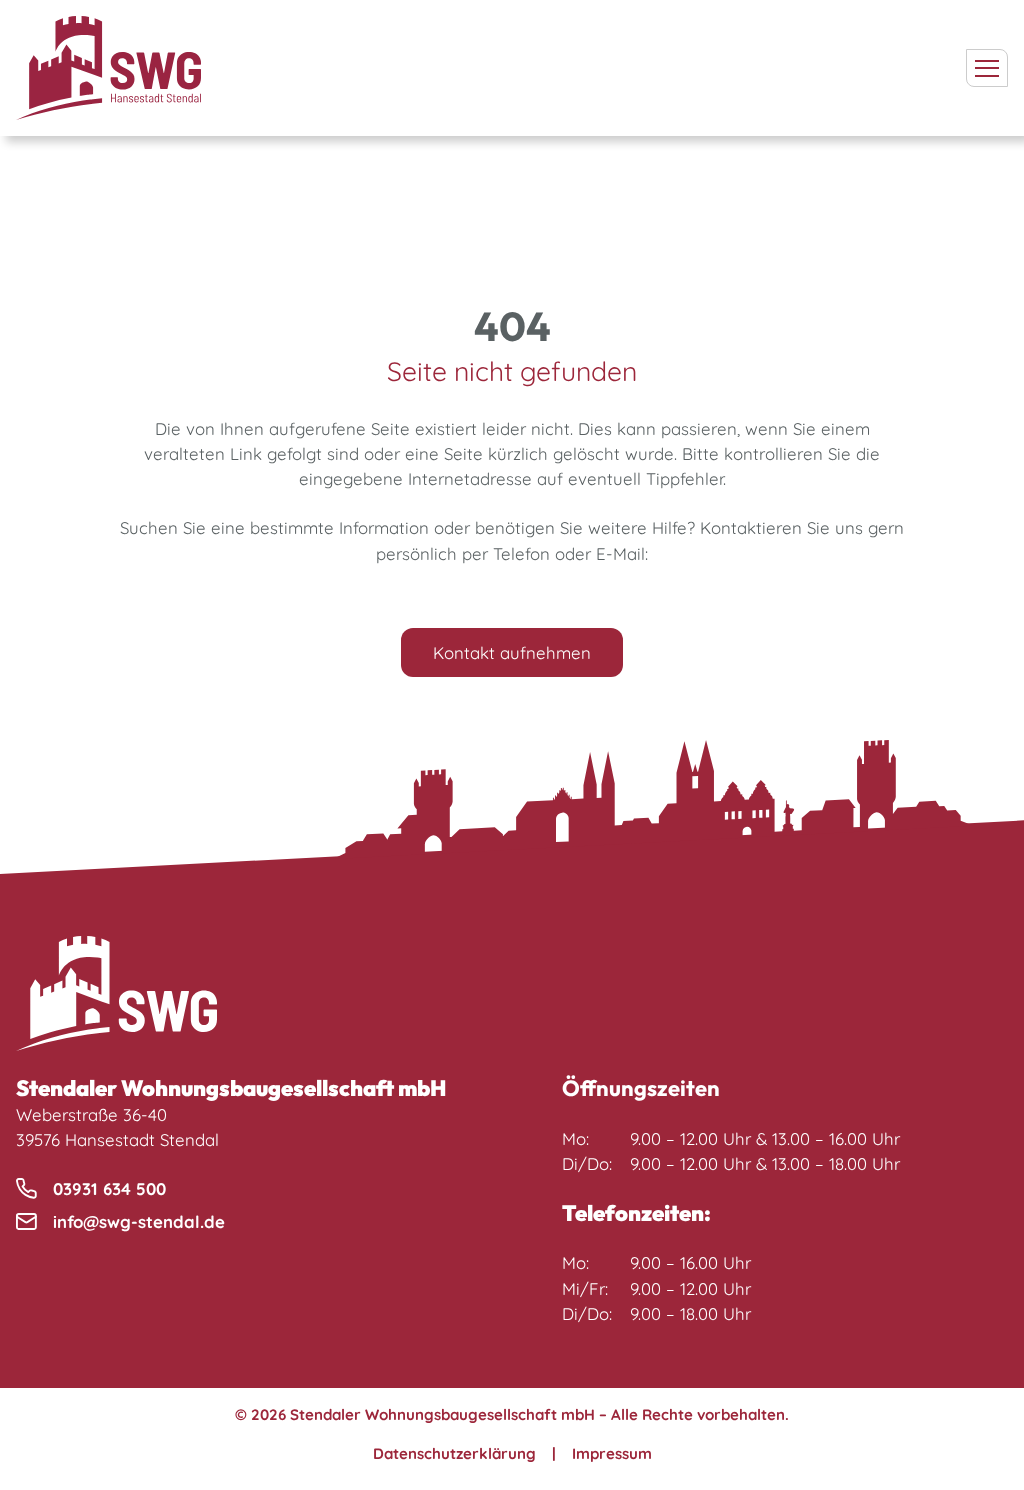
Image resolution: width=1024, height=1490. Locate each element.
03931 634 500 (109, 1188)
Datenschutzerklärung (454, 1453)
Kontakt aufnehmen (512, 652)
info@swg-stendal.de (139, 1221)
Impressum (612, 1453)
